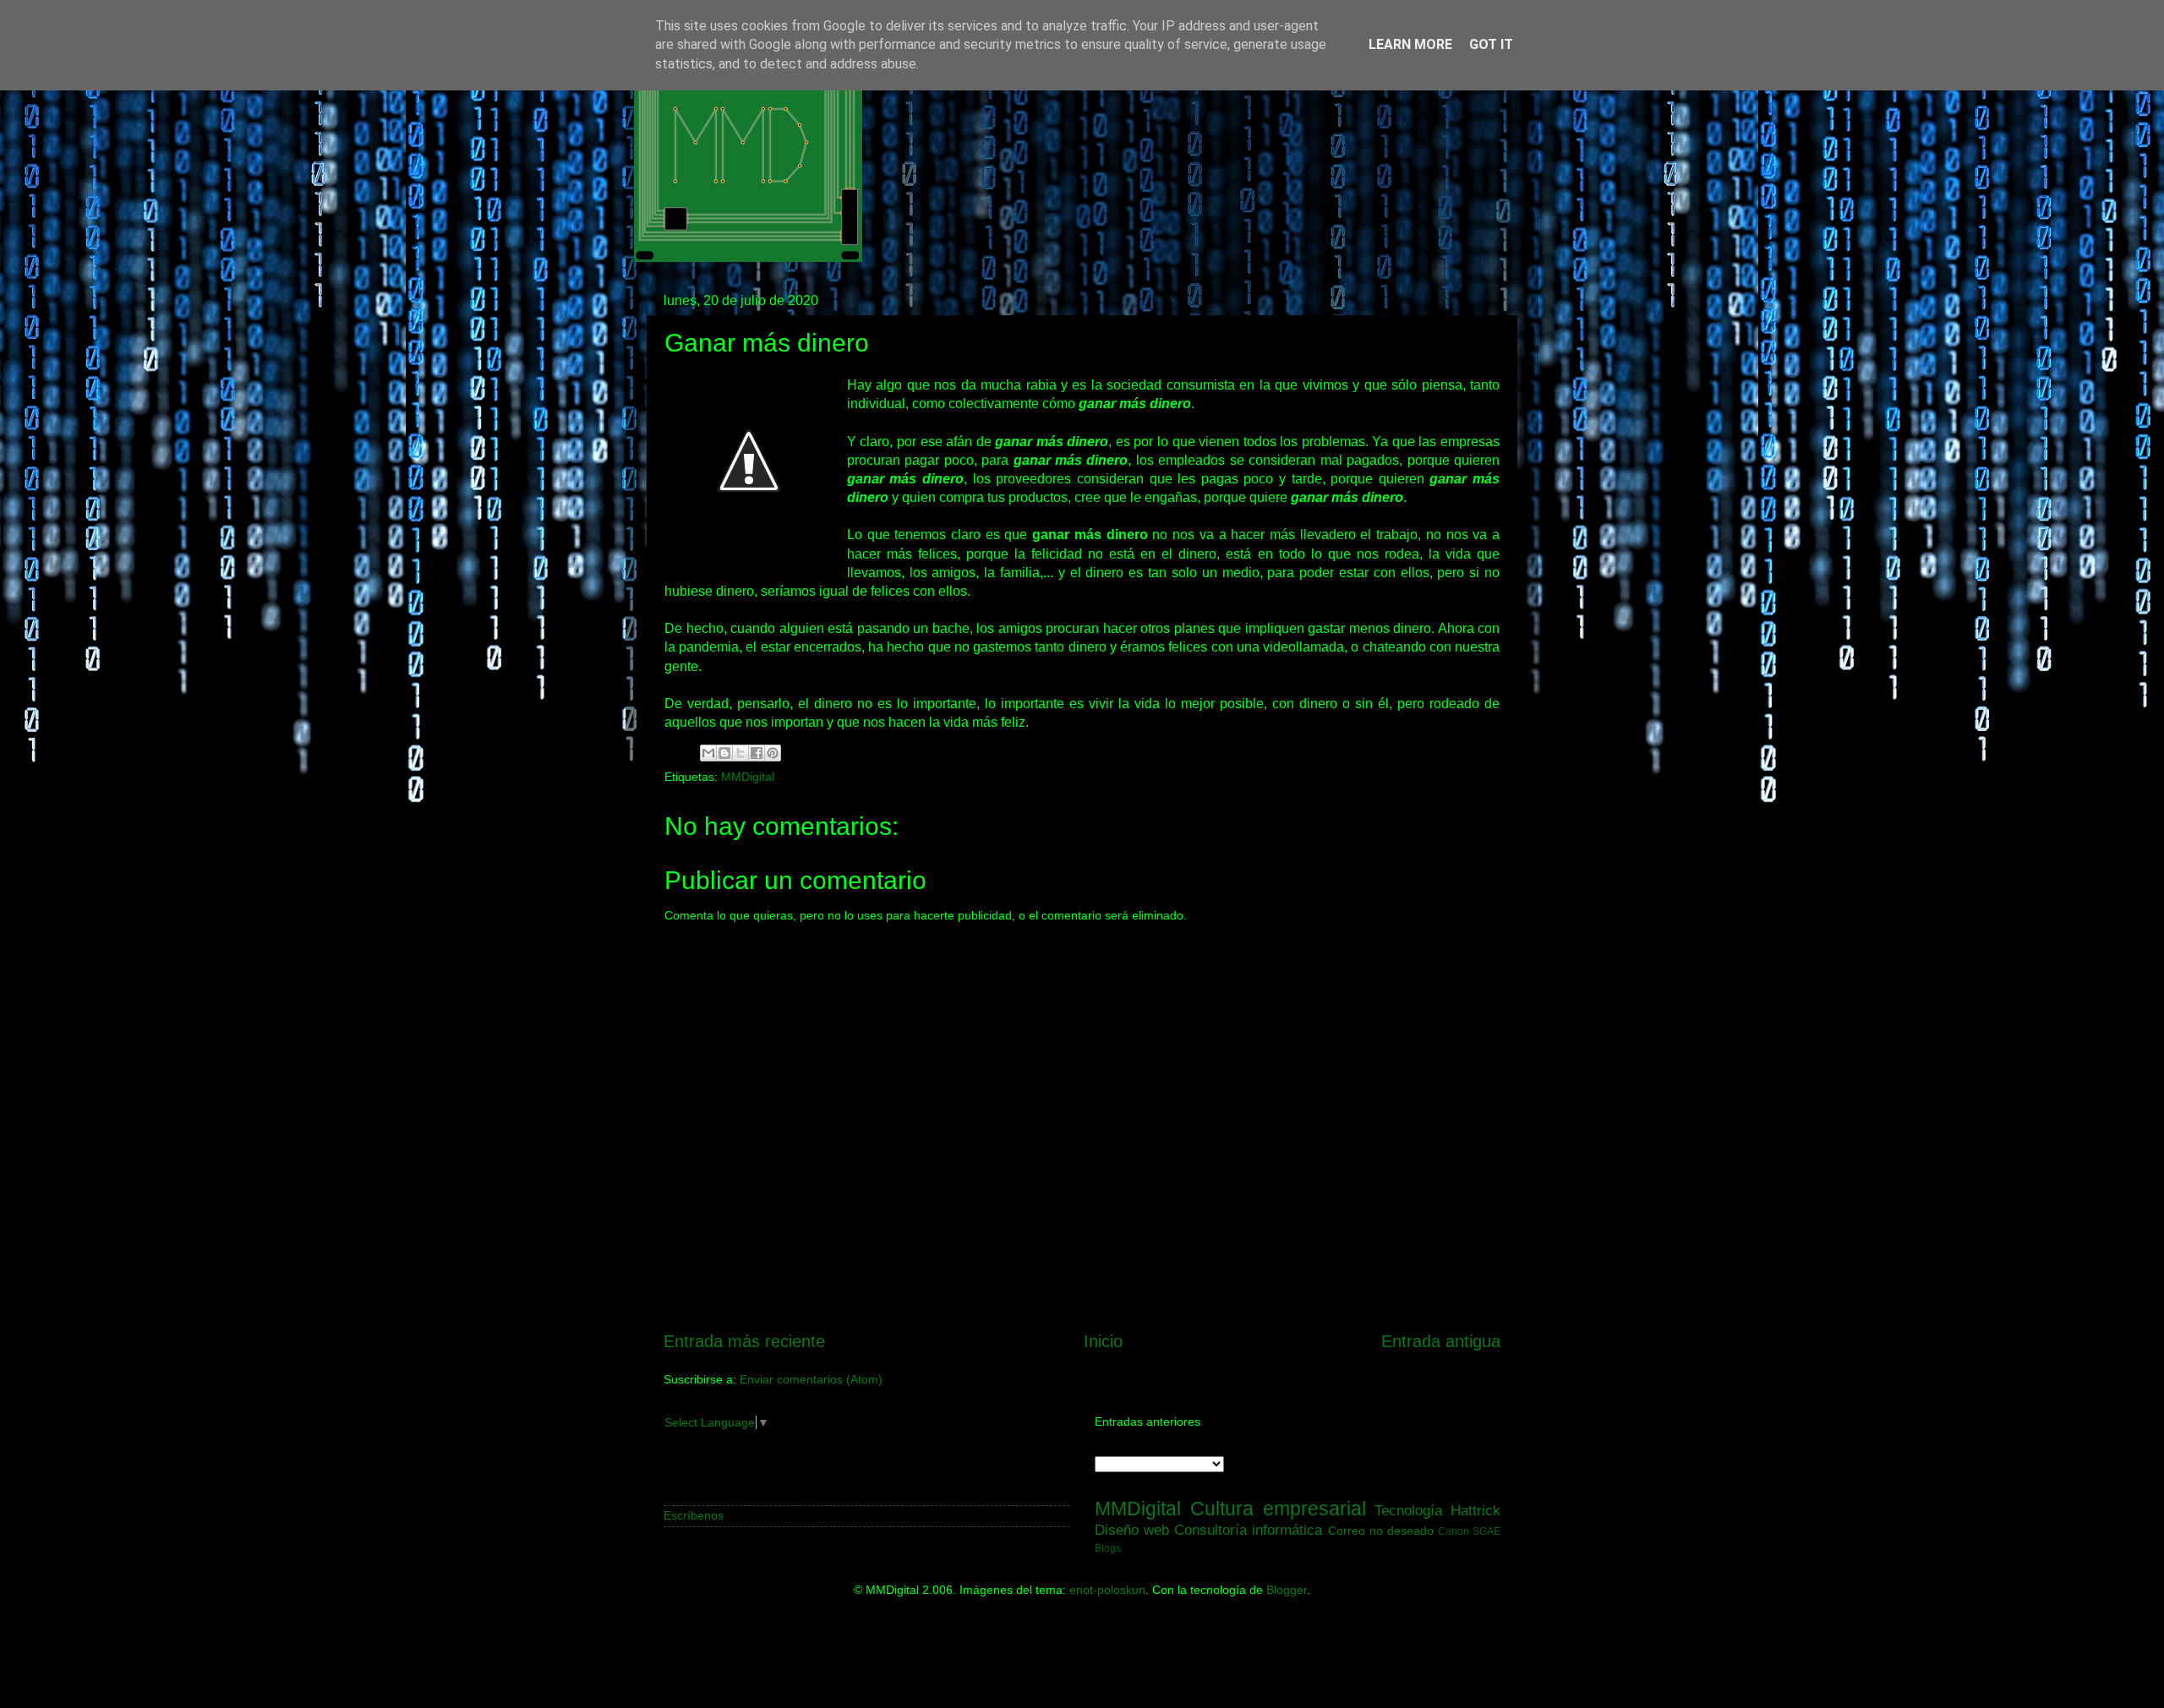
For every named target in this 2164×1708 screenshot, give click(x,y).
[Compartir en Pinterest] (773, 753)
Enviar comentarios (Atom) (811, 1379)
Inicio (1103, 1341)
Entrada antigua (1441, 1341)
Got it (1491, 44)
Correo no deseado (1381, 1531)
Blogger (1287, 1590)
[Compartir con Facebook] (757, 753)
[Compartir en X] (740, 753)
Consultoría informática (1248, 1530)
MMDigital (748, 777)
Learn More (1410, 44)
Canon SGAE (1469, 1531)
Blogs (1108, 1548)
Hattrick (1475, 1510)
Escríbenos (694, 1515)
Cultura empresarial (1278, 1509)
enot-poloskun (1107, 1590)
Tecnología (1408, 1510)
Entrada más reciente (744, 1341)
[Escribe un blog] (724, 753)
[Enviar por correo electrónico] (708, 753)
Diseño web (1132, 1530)
